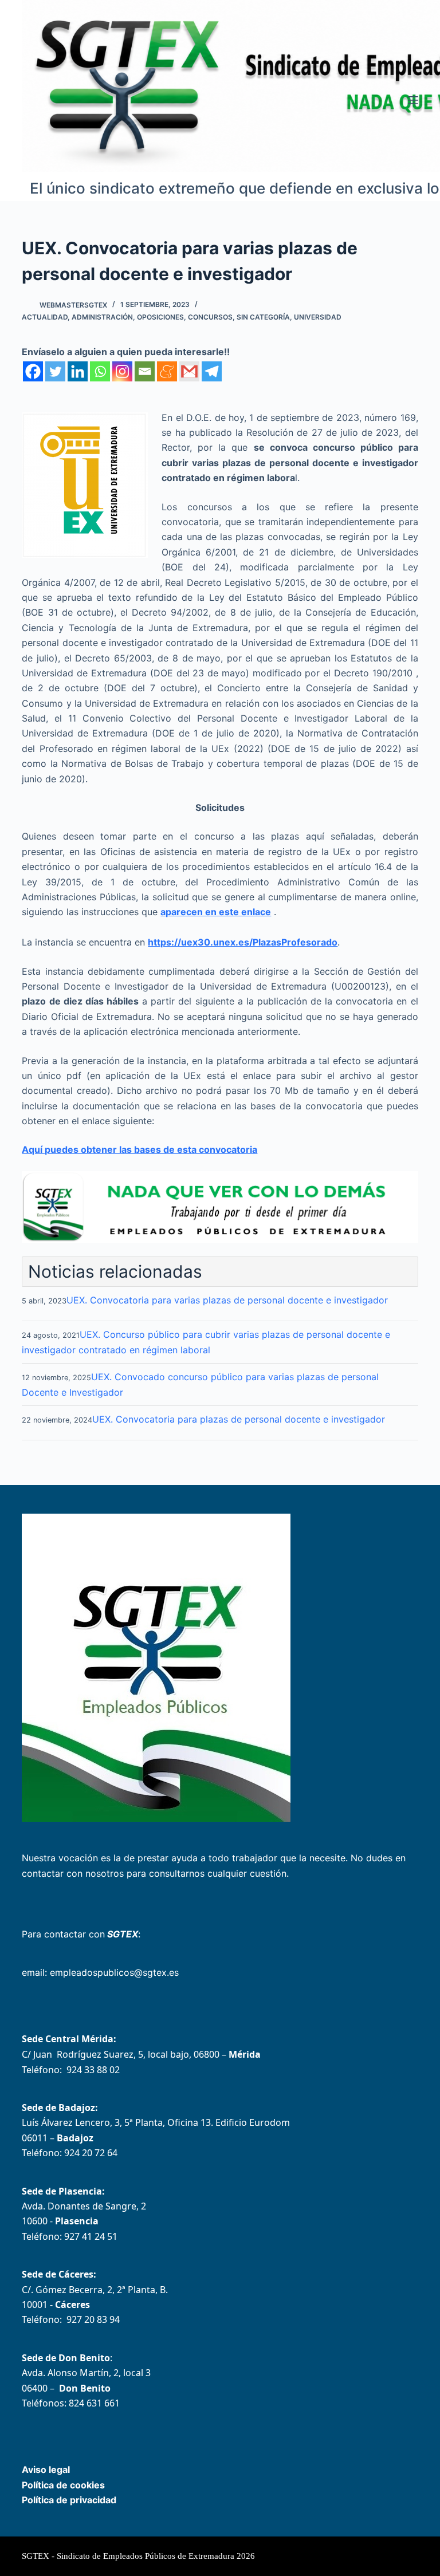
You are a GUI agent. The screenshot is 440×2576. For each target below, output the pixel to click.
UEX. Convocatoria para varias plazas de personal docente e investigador (227, 1300)
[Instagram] (122, 371)
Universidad (318, 317)
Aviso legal (46, 2469)
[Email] (145, 371)
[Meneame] (167, 371)
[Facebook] (33, 371)
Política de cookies (63, 2485)
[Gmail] (189, 371)
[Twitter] (55, 371)
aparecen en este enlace (216, 912)
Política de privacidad (69, 2500)
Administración (102, 317)
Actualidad (45, 317)
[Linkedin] (78, 371)
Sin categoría (263, 317)
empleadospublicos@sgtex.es (114, 1972)
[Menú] (413, 100)
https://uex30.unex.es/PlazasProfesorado (243, 942)
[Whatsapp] (100, 371)
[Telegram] (212, 371)
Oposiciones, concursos (185, 317)
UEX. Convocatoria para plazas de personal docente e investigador (239, 1419)
